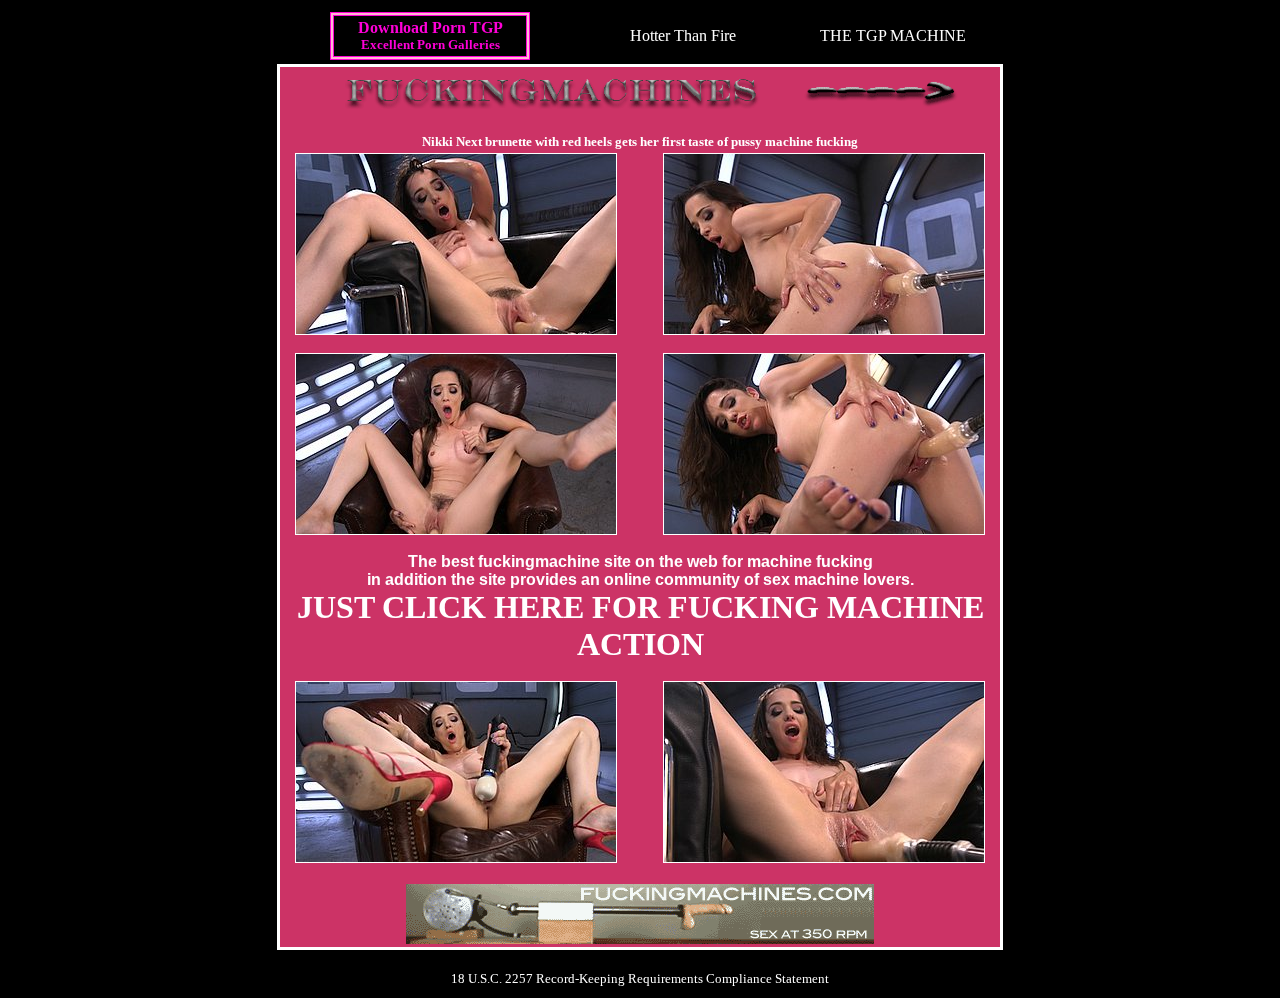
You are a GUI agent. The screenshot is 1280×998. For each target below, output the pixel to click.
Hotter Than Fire (683, 35)
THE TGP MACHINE (893, 35)
